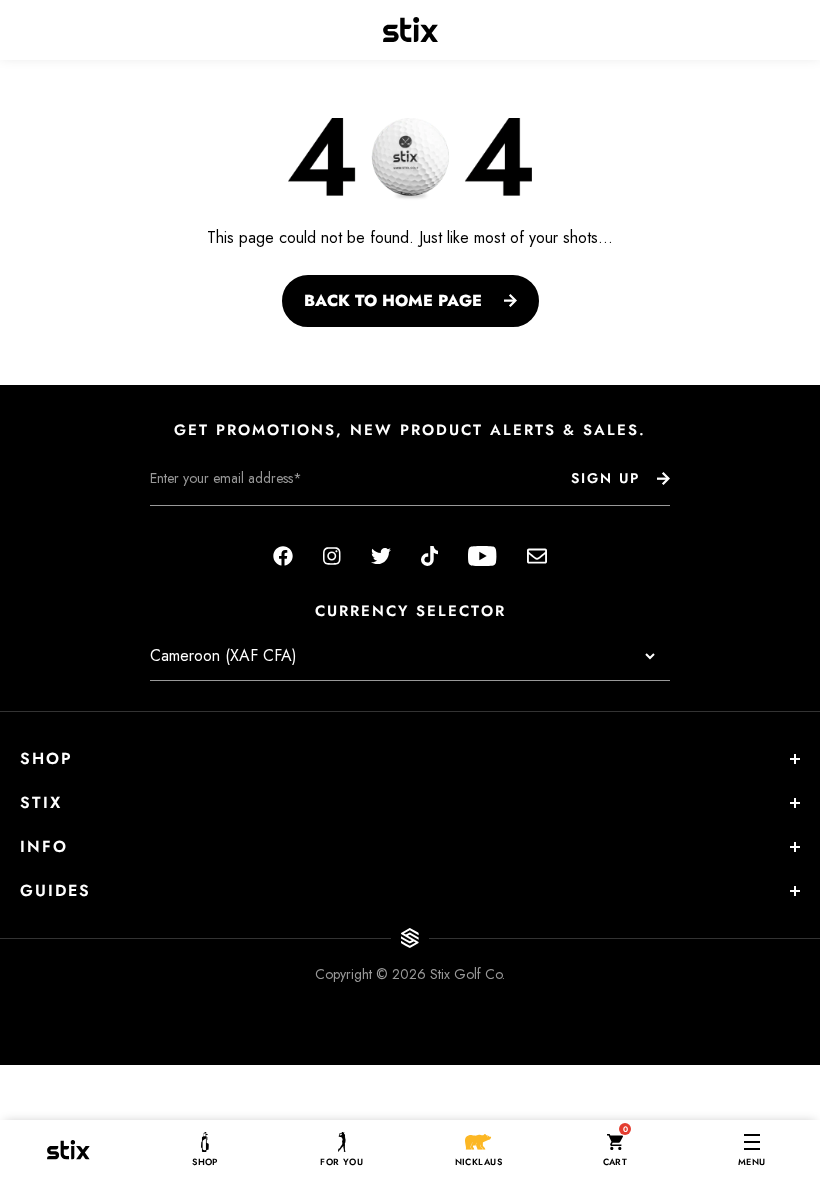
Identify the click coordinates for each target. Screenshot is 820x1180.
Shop (46, 758)
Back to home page (393, 300)
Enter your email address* (213, 521)
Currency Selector (410, 611)
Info (44, 846)
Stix (41, 802)
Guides (55, 890)
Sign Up (605, 478)
